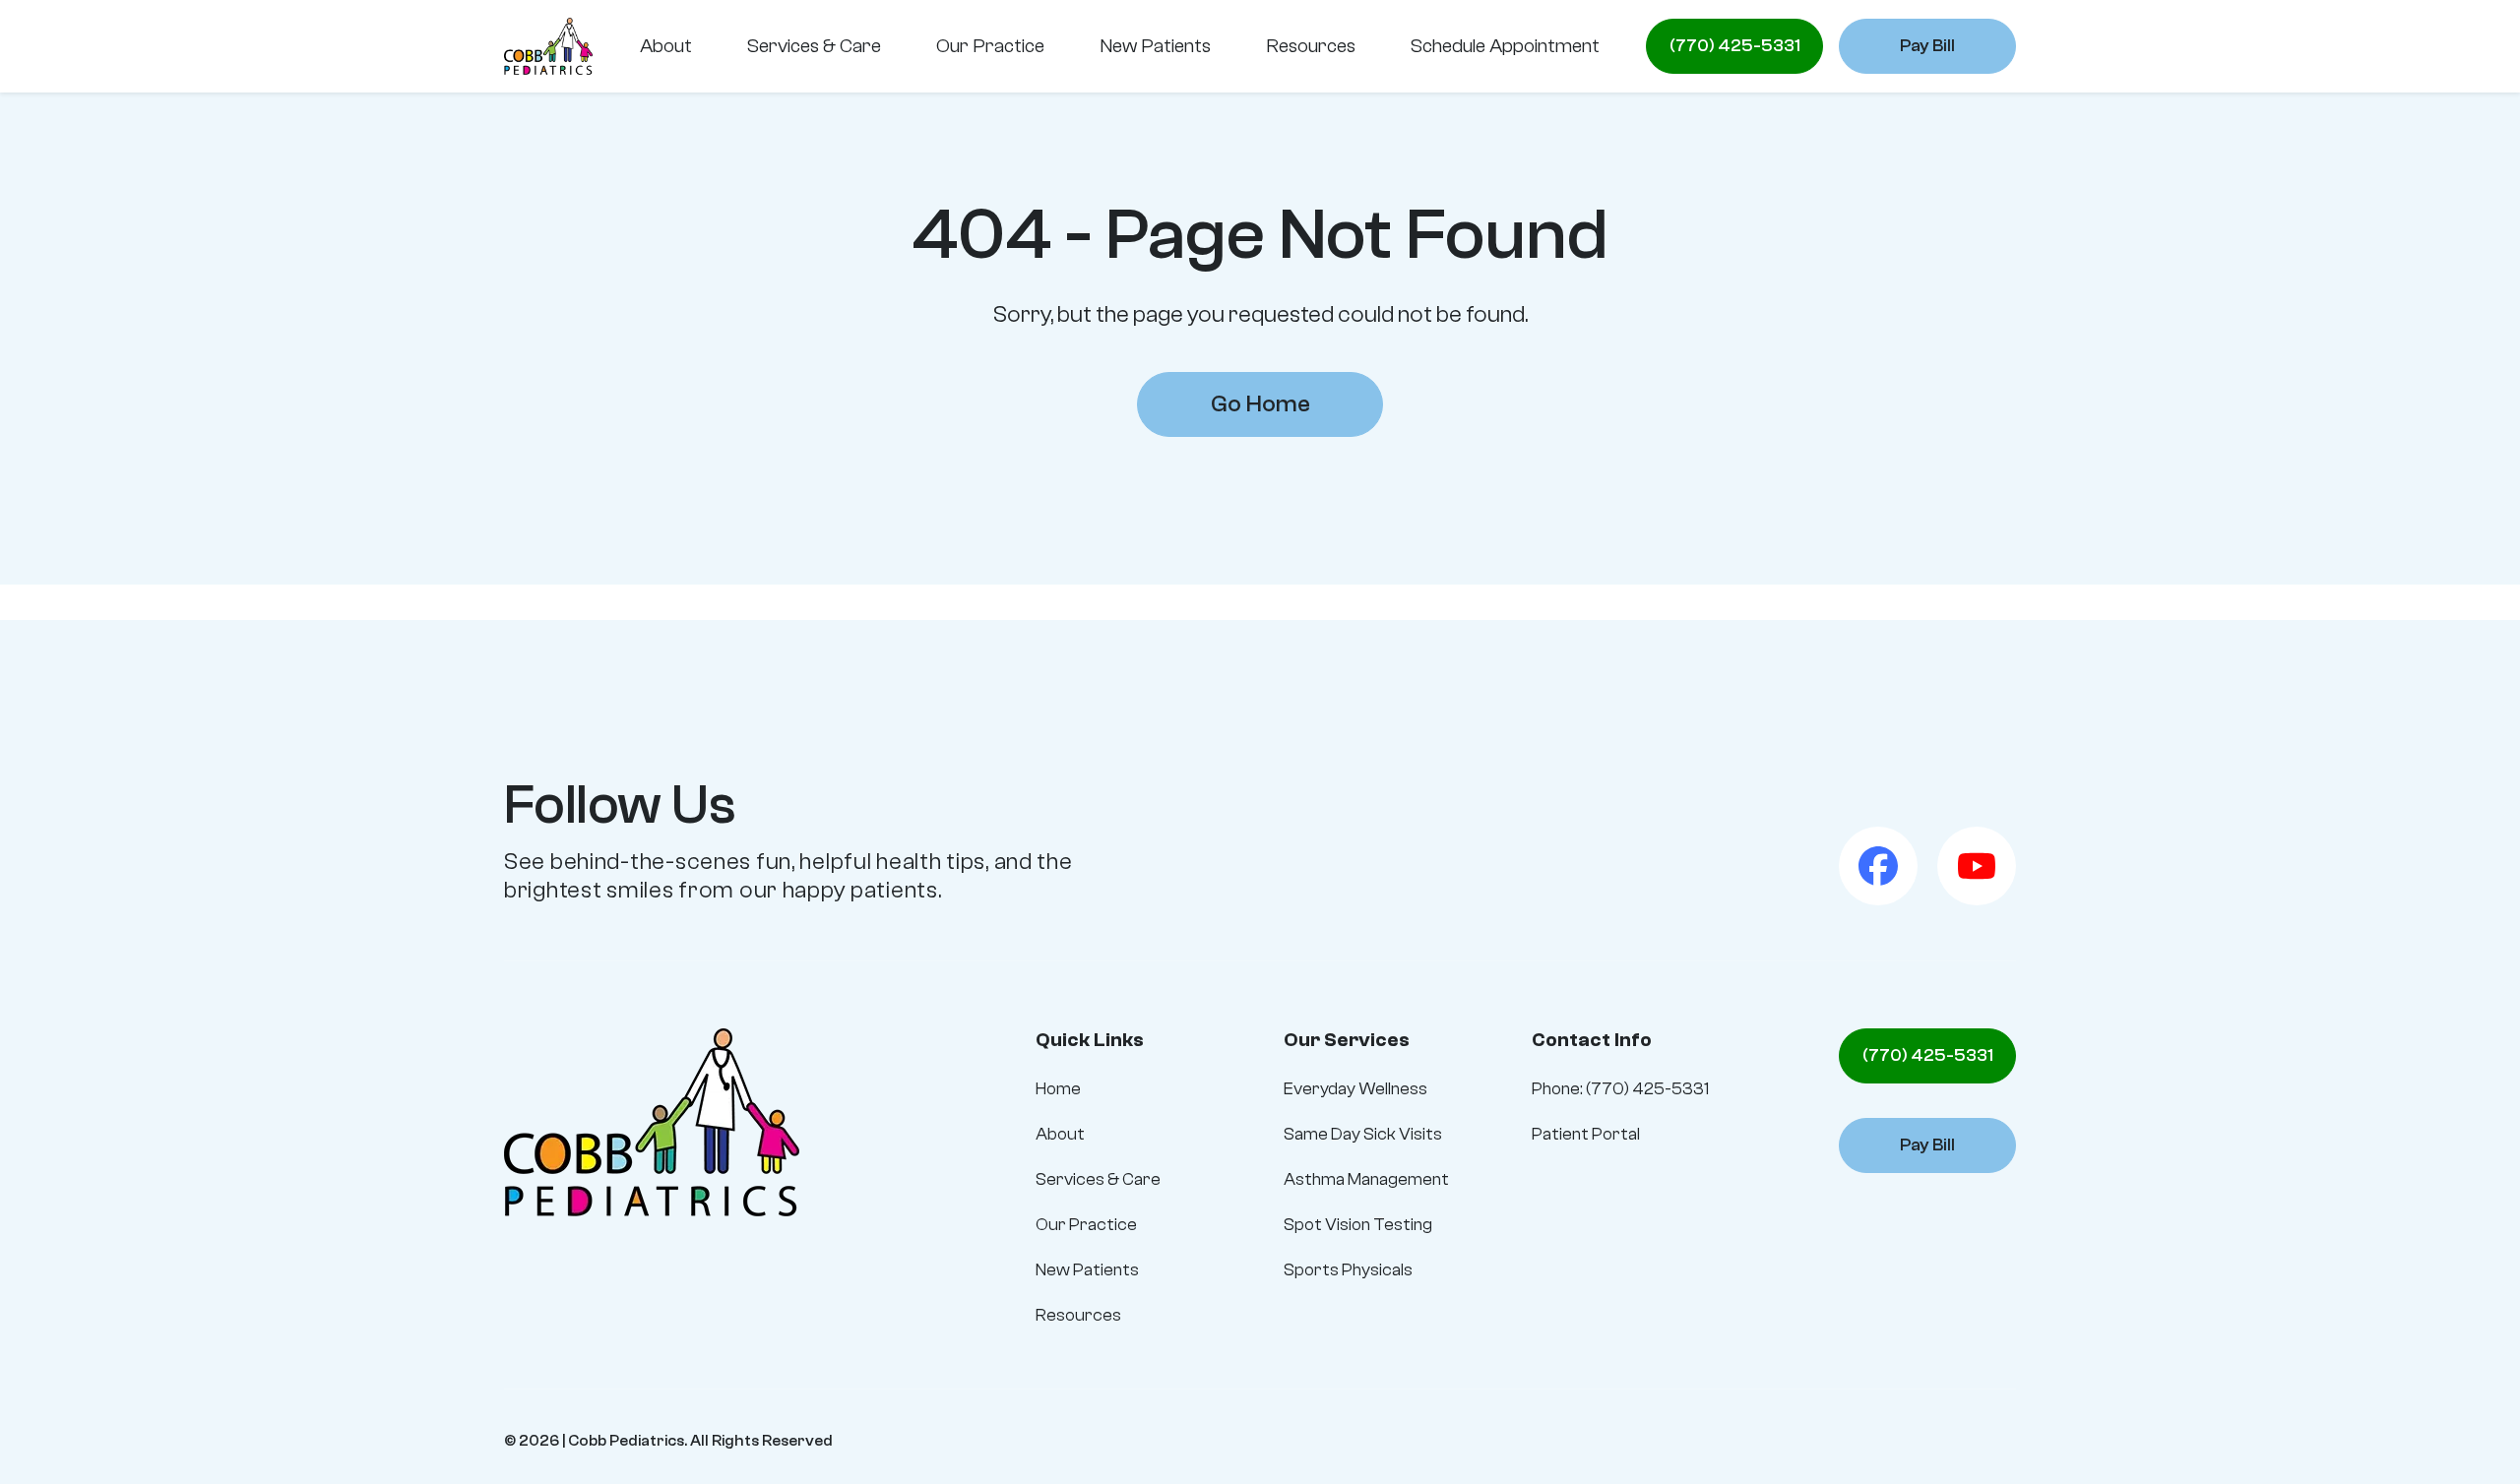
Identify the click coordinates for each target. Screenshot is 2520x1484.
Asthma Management (1366, 1179)
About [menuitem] (666, 46)
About (1060, 1134)
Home (1058, 1089)
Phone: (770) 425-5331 (1620, 1089)
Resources (1078, 1315)
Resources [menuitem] (1311, 46)
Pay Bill (1927, 46)
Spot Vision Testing (1358, 1225)
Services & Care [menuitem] (814, 46)
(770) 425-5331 (1735, 46)
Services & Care (1098, 1179)
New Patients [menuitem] (1155, 46)
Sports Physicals (1348, 1270)
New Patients (1087, 1270)
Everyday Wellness (1355, 1089)
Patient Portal (1586, 1134)
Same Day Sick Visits (1363, 1134)
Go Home (1260, 404)
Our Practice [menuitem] (990, 46)
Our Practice (1086, 1225)
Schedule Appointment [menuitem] (1505, 46)
